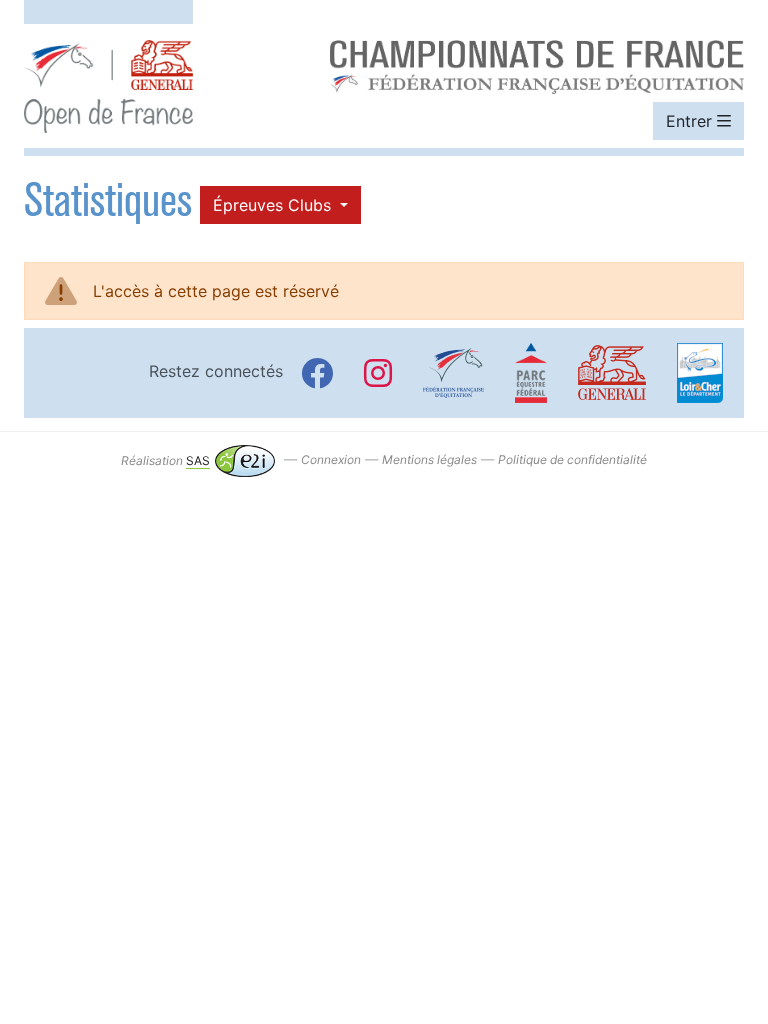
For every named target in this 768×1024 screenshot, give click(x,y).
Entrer (691, 121)
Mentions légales (429, 460)
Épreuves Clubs (274, 205)
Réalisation (165, 460)
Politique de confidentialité (572, 460)
